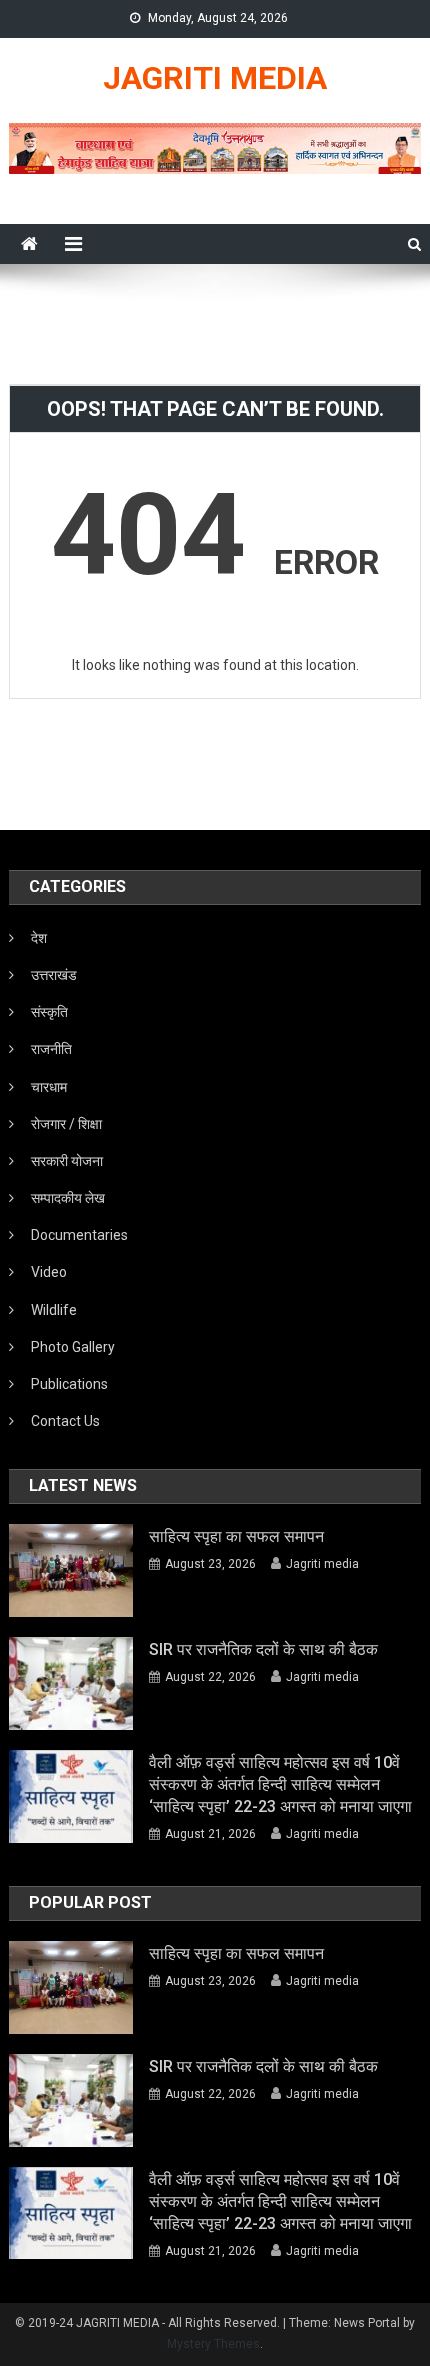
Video (49, 1272)
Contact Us (65, 1421)
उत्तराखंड (54, 975)
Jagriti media (322, 1564)
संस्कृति (49, 1012)
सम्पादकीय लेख (68, 1198)
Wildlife (54, 1310)
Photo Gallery (73, 1347)
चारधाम (49, 1087)
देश (39, 938)
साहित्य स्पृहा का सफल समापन (236, 1536)
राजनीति (51, 1049)
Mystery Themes (213, 2344)
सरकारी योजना (67, 1161)
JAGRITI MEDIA (215, 78)
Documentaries (79, 1235)
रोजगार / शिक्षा (66, 1124)
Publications (69, 1384)
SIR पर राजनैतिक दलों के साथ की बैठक (263, 1649)
